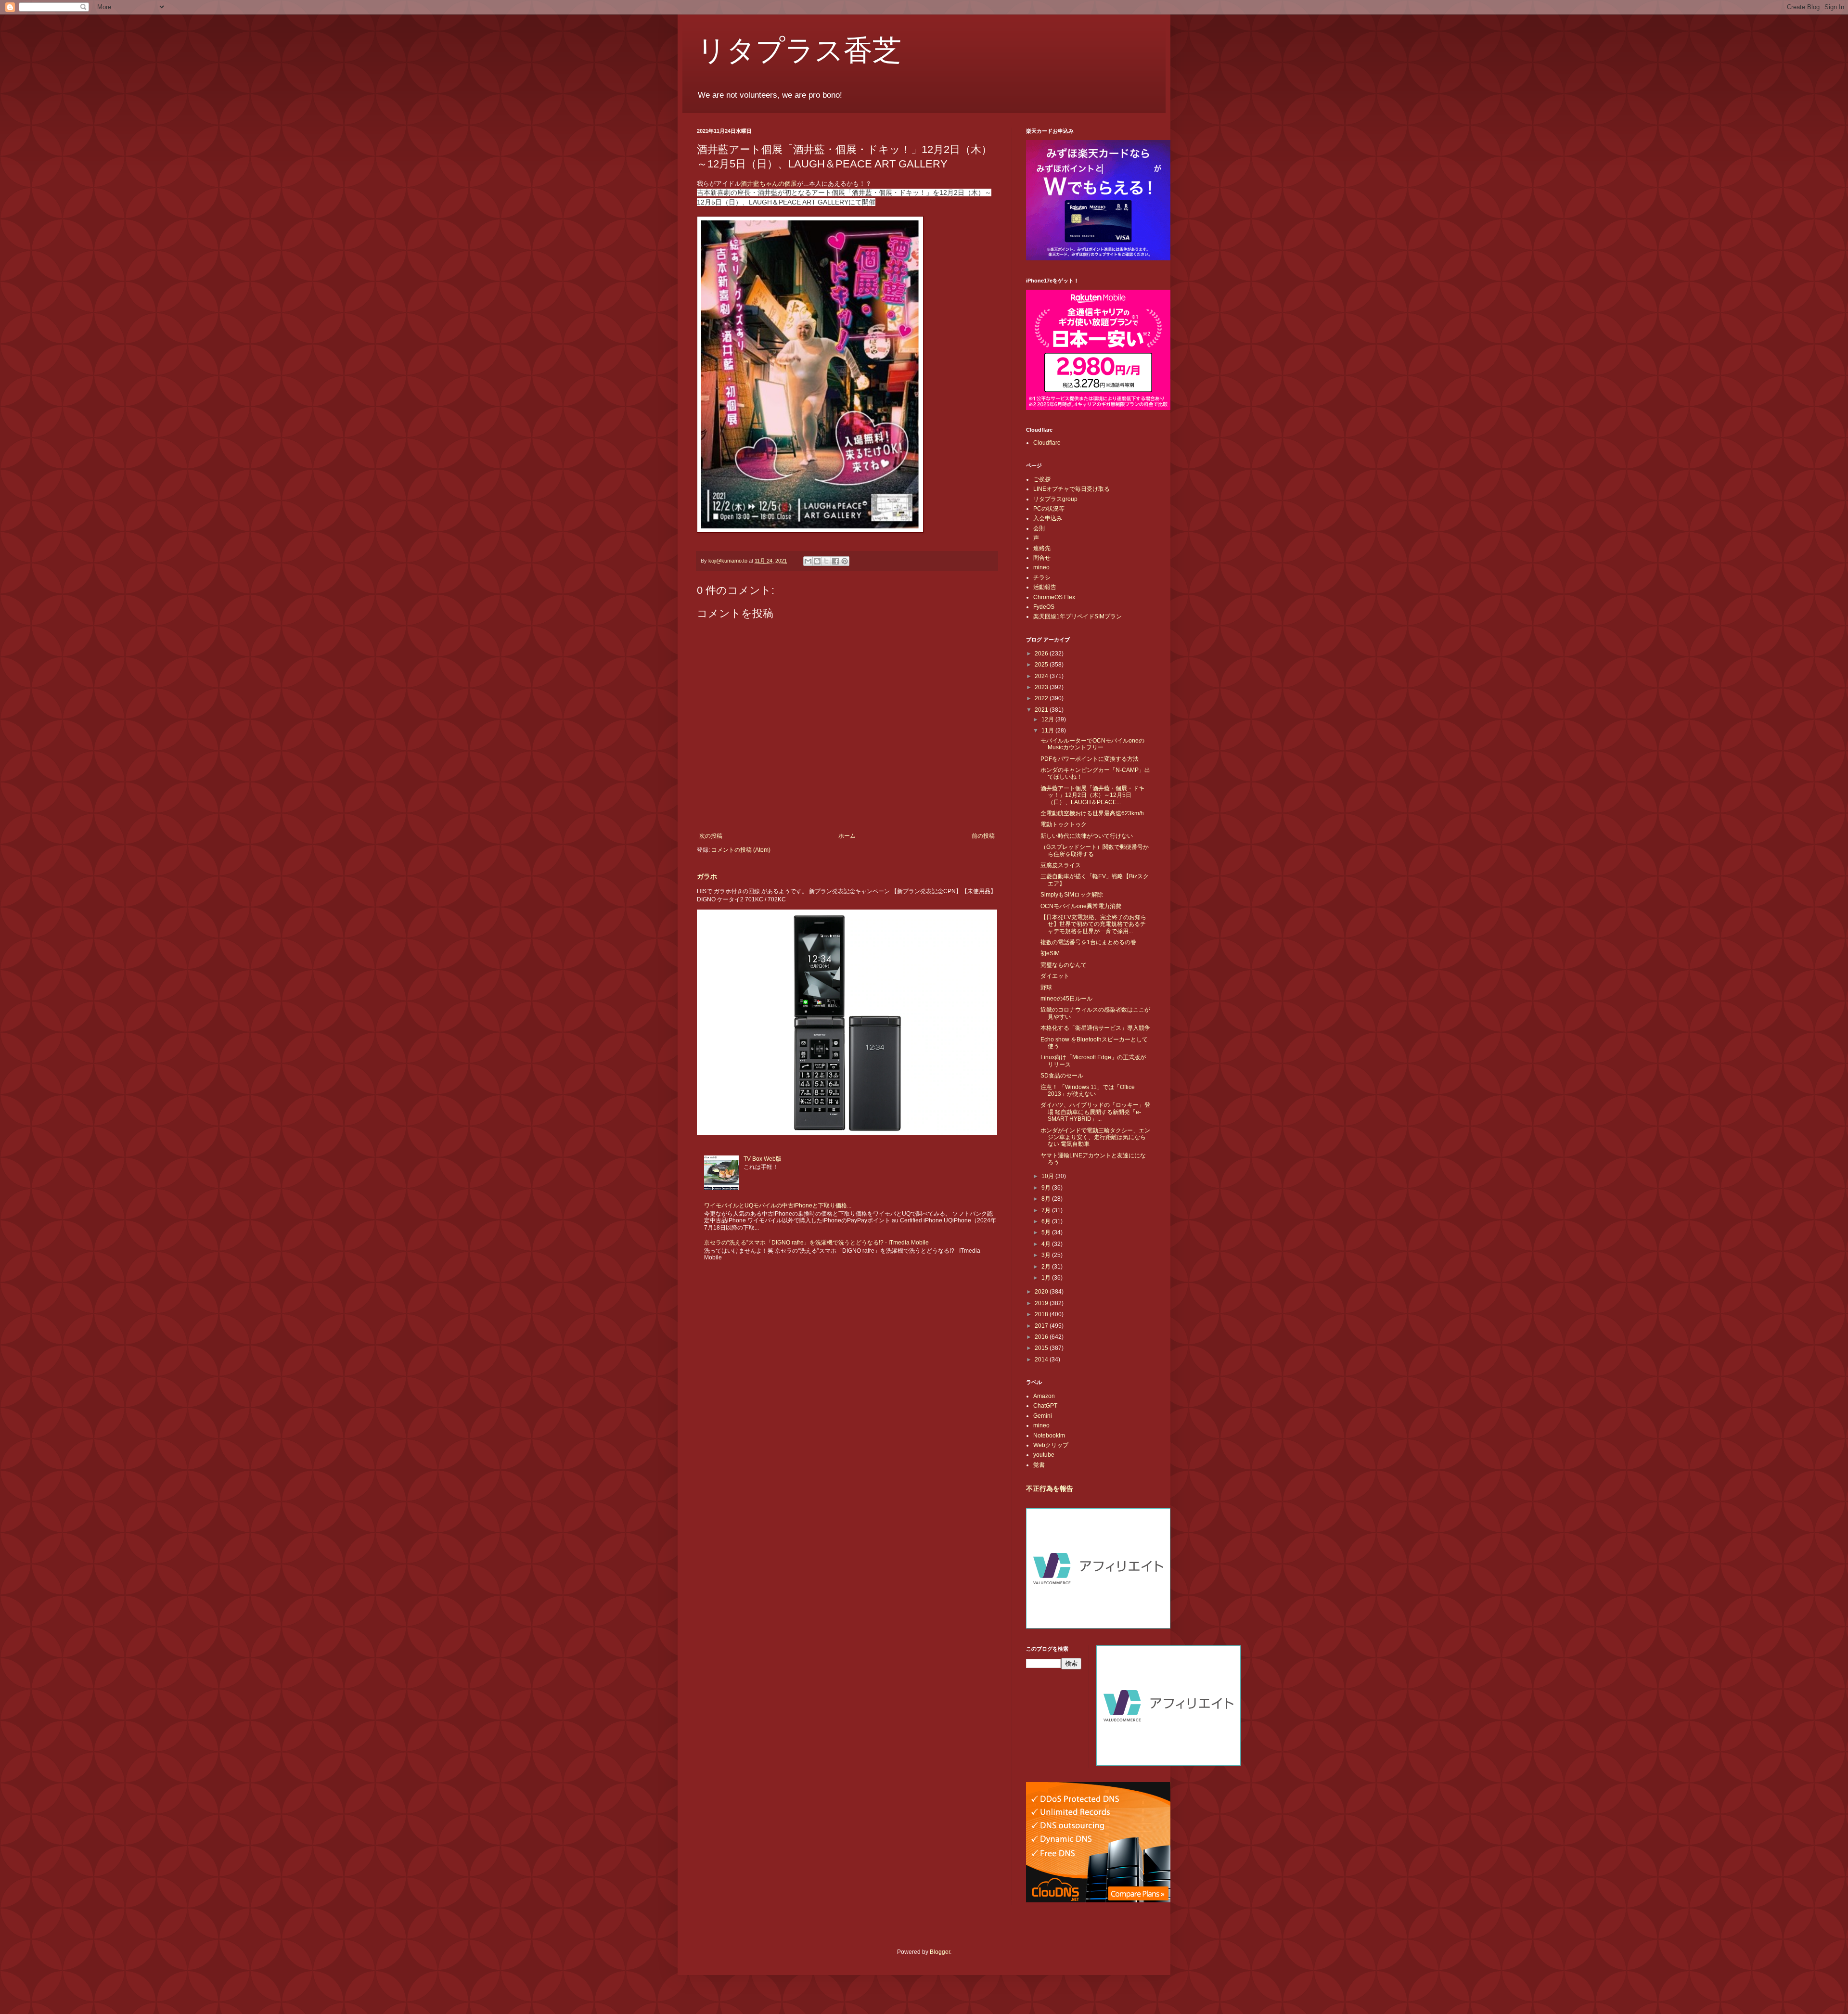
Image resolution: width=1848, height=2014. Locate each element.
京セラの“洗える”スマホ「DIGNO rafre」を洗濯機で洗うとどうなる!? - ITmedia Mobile (816, 1243)
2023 (1042, 687)
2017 (1042, 1326)
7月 (1047, 1210)
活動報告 (1045, 587)
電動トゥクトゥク (1064, 824)
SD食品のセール (1062, 1076)
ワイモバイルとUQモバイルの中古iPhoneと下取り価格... (778, 1206)
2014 (1042, 1360)
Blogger (940, 1952)
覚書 (1039, 1465)
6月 (1047, 1221)
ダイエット (1055, 976)
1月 (1047, 1278)
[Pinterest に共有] (845, 561)
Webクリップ (1051, 1445)
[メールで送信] (808, 561)
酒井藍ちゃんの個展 (769, 184)
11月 (1048, 731)
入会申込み (1048, 518)
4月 (1047, 1244)
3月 (1047, 1255)
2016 (1042, 1337)
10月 (1048, 1176)
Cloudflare (1047, 443)
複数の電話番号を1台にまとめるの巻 (1088, 942)
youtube (1044, 1455)
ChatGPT (1045, 1406)
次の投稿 (711, 836)
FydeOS (1044, 607)
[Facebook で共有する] (835, 561)
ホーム (847, 836)
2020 (1042, 1292)
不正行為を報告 (1050, 1488)
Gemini (1043, 1416)
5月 (1047, 1232)
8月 (1047, 1199)
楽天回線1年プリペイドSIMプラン (1078, 616)
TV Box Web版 (763, 1159)
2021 (1042, 710)
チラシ (1042, 577)
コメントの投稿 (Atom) (741, 850)
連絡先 (1042, 548)
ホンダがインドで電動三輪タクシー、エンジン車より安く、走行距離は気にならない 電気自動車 (1095, 1137)
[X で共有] (826, 561)
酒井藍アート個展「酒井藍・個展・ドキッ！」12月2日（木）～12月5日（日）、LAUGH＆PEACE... (1092, 795)
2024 (1042, 676)
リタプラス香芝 (799, 49)
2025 (1042, 665)
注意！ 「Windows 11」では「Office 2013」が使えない (1088, 1090)
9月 (1047, 1188)
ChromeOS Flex (1054, 597)
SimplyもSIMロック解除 (1072, 895)
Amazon (1044, 1396)
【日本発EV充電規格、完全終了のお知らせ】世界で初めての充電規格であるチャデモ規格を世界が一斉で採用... (1093, 924)
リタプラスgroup (1055, 499)
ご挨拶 (1042, 479)
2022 (1042, 698)
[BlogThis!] (817, 561)
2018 (1042, 1314)
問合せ (1042, 558)
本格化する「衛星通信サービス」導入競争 (1095, 1028)
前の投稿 (983, 836)
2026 (1042, 654)
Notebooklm (1049, 1436)
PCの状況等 (1049, 509)
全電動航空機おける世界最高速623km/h (1092, 813)
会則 (1039, 528)
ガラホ (707, 876)
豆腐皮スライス (1061, 865)
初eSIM (1050, 953)
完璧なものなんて (1064, 965)
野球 (1046, 988)
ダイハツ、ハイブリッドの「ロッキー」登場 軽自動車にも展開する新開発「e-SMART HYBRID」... (1095, 1112)
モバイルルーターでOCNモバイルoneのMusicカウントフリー (1092, 744)
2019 (1042, 1303)
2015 (1042, 1348)
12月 (1048, 719)
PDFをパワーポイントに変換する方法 (1090, 759)
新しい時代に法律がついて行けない (1087, 836)
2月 (1047, 1267)
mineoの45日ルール (1066, 999)
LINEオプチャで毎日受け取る (1072, 489)
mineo (1041, 567)
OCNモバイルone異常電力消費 (1081, 906)
